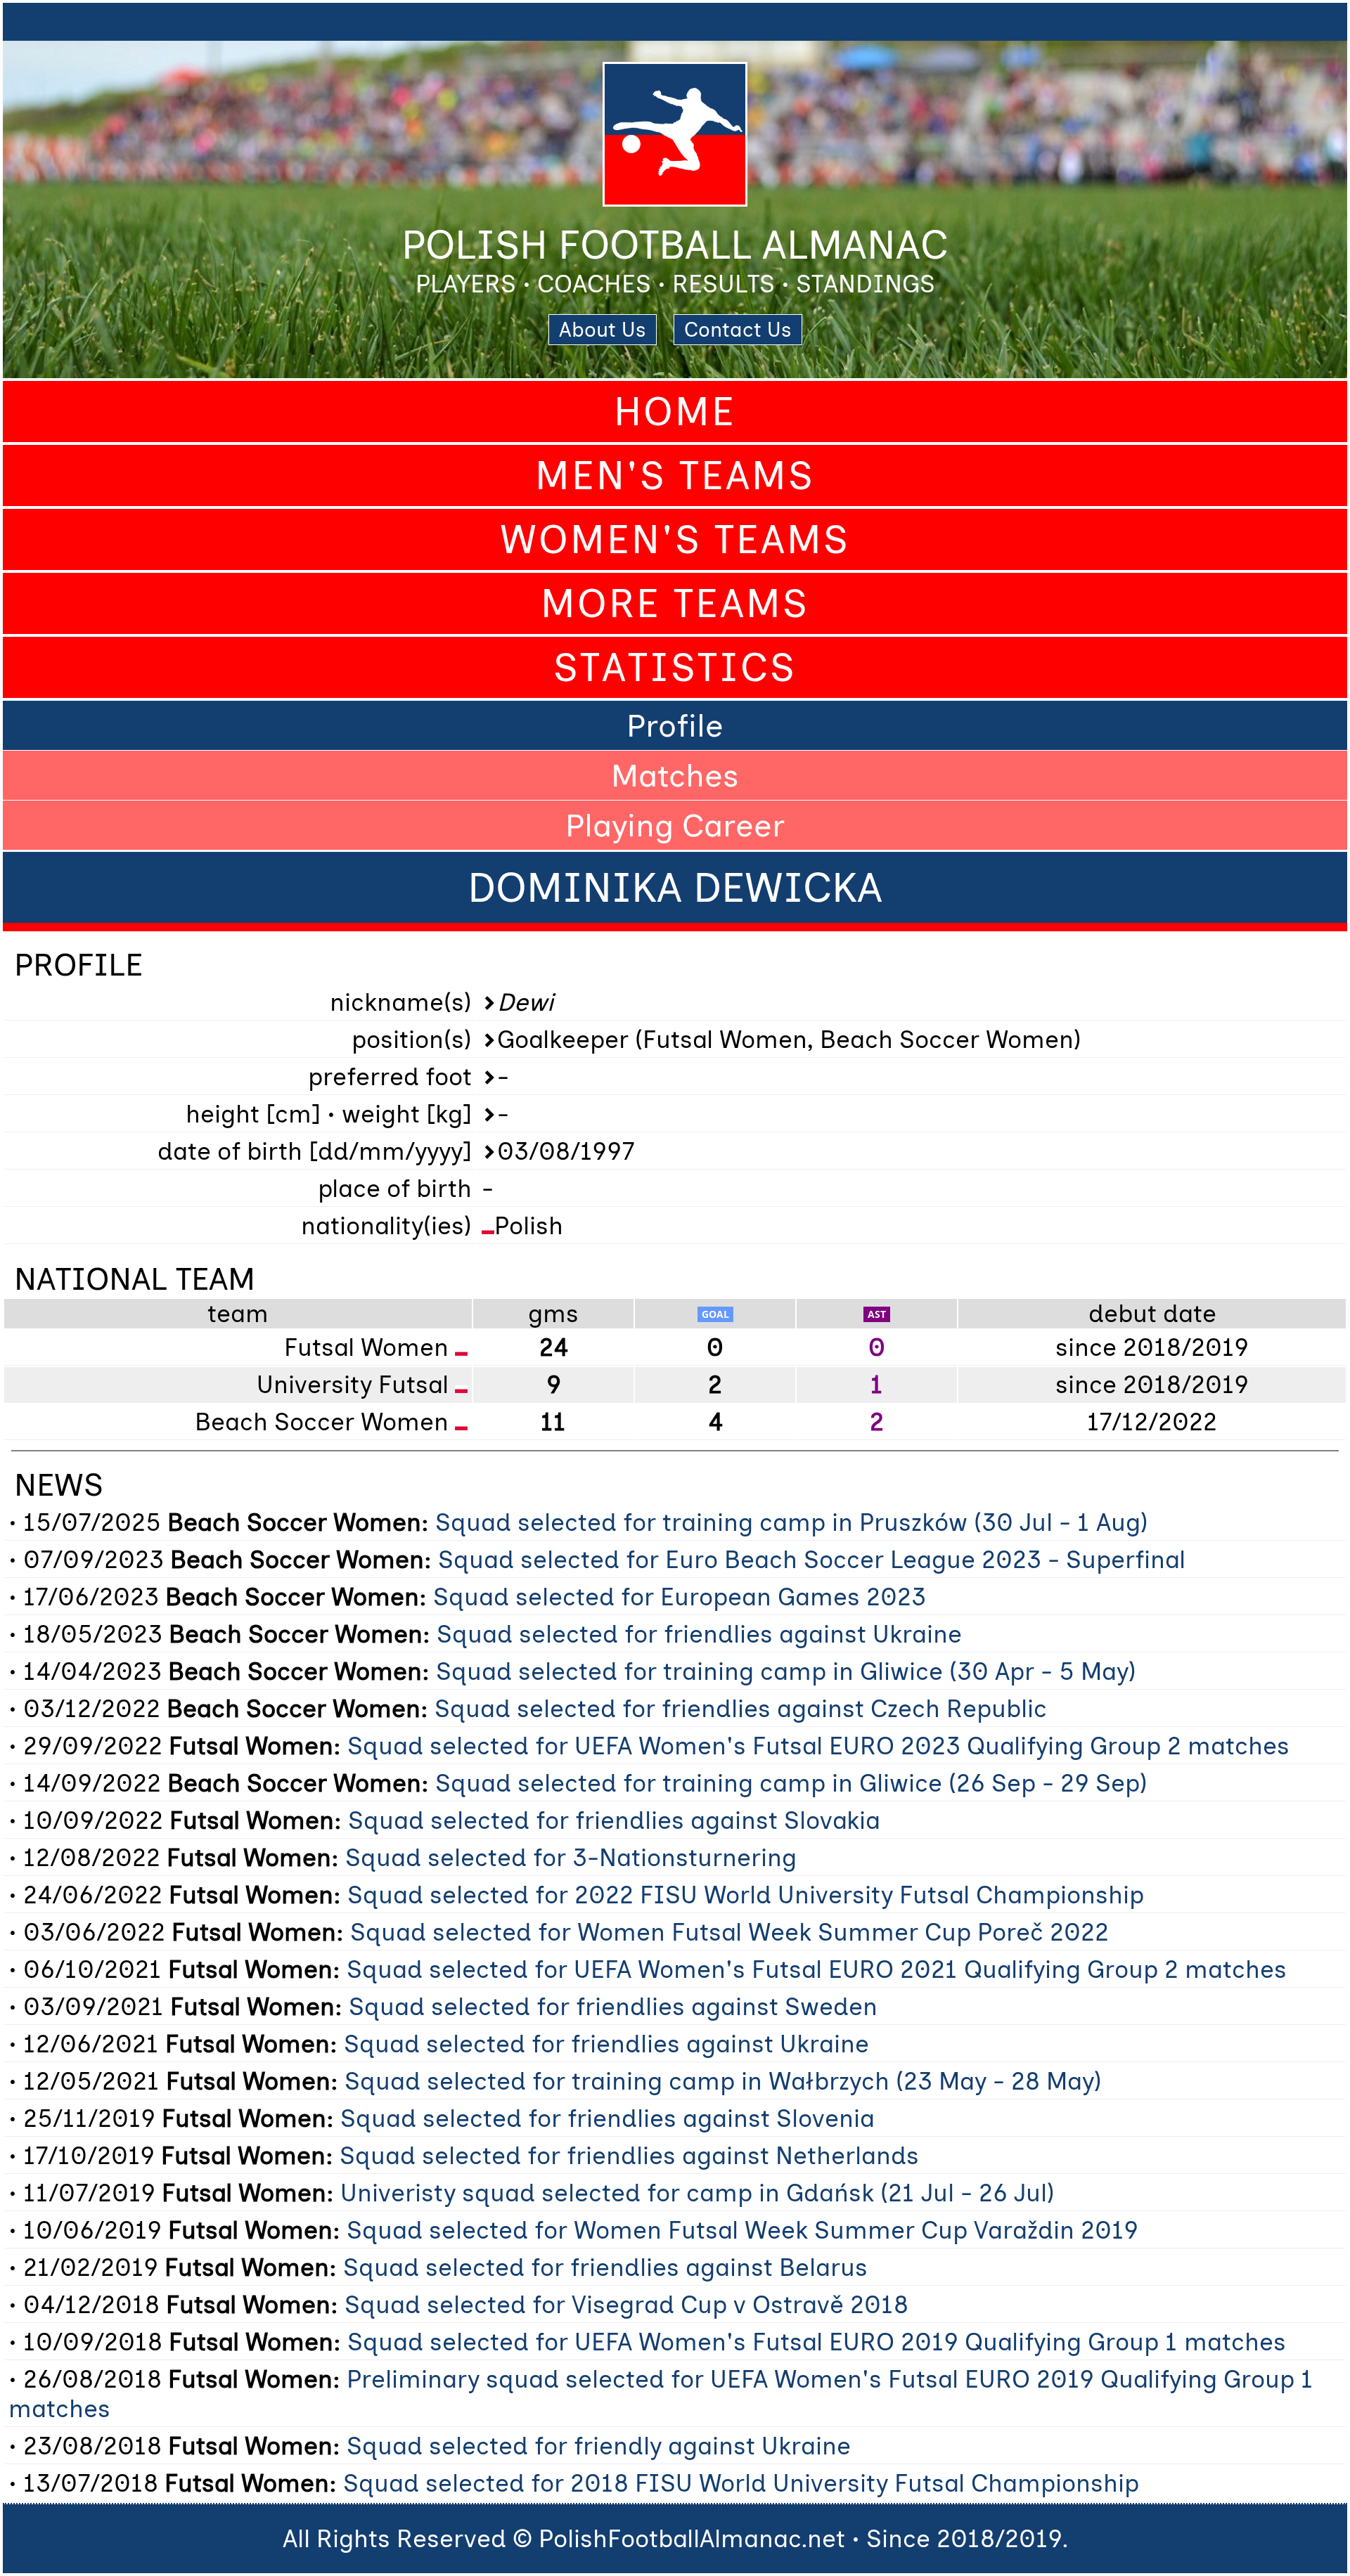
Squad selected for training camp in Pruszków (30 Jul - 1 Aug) (792, 1522)
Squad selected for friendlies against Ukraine (699, 1634)
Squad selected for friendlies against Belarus (605, 2267)
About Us (603, 330)
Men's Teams (675, 475)
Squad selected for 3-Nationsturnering (571, 1858)
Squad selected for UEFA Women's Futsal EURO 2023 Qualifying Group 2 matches (818, 1746)
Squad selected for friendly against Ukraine (599, 2446)
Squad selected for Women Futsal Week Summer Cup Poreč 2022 (729, 1932)
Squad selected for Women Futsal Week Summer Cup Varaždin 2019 (742, 2230)
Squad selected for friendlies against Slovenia (607, 2118)
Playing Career (675, 825)
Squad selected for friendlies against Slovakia (614, 1820)
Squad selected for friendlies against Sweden (613, 2007)
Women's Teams (675, 539)
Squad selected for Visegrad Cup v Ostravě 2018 (626, 2305)
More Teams (675, 603)
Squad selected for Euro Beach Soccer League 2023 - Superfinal (812, 1560)
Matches (675, 775)
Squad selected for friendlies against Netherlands (629, 2156)
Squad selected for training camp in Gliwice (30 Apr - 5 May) (786, 1671)
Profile (675, 725)
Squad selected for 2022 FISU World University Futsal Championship (746, 1895)
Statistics (675, 667)
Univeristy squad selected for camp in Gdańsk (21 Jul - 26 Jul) (697, 2193)
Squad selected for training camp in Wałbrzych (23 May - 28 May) (723, 2081)
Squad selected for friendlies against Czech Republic (741, 1709)
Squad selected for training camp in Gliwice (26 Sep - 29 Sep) (791, 1783)
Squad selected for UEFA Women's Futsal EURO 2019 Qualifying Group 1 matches (817, 2342)
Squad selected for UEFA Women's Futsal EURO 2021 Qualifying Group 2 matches (817, 1969)
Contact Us (738, 330)
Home (675, 412)
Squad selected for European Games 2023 (680, 1597)
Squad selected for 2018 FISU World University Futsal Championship (741, 2483)
